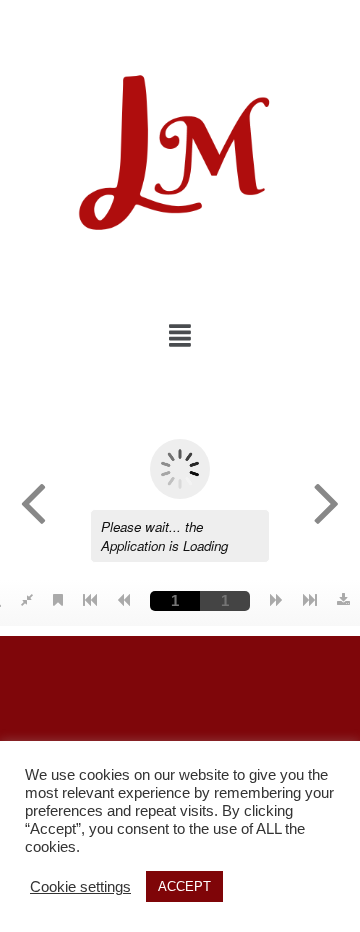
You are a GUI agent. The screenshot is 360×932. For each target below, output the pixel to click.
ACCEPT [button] (184, 886)
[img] (180, 335)
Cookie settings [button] (80, 887)
